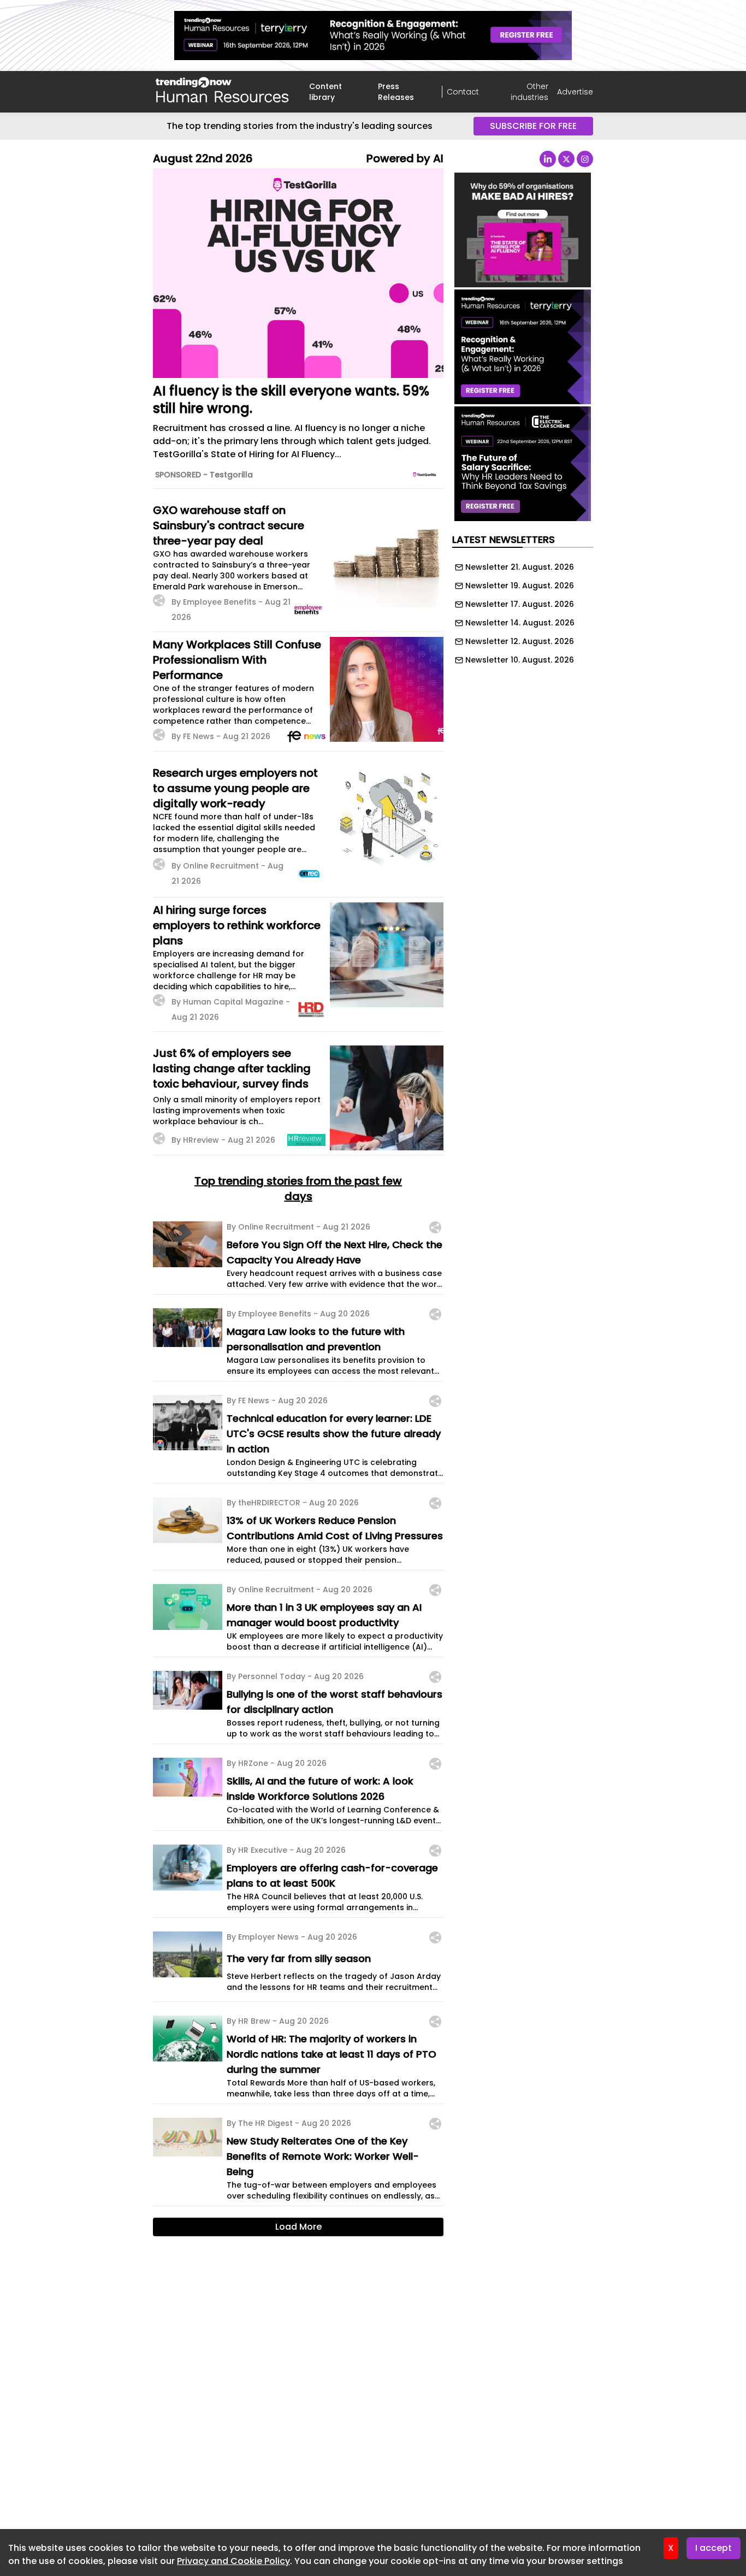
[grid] (523, 611)
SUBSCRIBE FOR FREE (533, 126)
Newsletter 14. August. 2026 (520, 623)
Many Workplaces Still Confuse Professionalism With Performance (237, 660)
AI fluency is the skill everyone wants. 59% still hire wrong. (291, 400)
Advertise (575, 92)
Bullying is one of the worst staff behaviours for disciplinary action (334, 1702)
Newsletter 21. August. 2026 (520, 567)
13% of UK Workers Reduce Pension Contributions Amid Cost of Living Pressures (335, 1528)
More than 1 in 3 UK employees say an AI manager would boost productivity (324, 1615)
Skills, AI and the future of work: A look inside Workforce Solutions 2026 (320, 1789)
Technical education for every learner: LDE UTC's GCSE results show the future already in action (334, 1434)
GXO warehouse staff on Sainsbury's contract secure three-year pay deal (229, 525)
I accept (714, 2548)
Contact (463, 92)
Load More (298, 2227)
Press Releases (396, 92)
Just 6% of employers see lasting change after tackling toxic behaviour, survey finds (232, 1068)
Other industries (529, 92)
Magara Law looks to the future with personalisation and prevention (316, 1339)
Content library (325, 92)
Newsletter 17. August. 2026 (520, 604)
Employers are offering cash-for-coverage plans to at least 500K (332, 1875)
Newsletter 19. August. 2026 (520, 586)
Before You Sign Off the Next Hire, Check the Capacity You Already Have (334, 1252)
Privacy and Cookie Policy (233, 2561)
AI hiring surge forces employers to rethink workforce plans (237, 925)
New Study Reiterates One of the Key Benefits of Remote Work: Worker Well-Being (323, 2156)
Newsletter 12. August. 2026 (520, 641)
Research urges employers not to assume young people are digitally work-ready (235, 788)
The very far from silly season (299, 1958)
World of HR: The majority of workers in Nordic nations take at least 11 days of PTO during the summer (331, 2054)
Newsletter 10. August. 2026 (520, 660)
